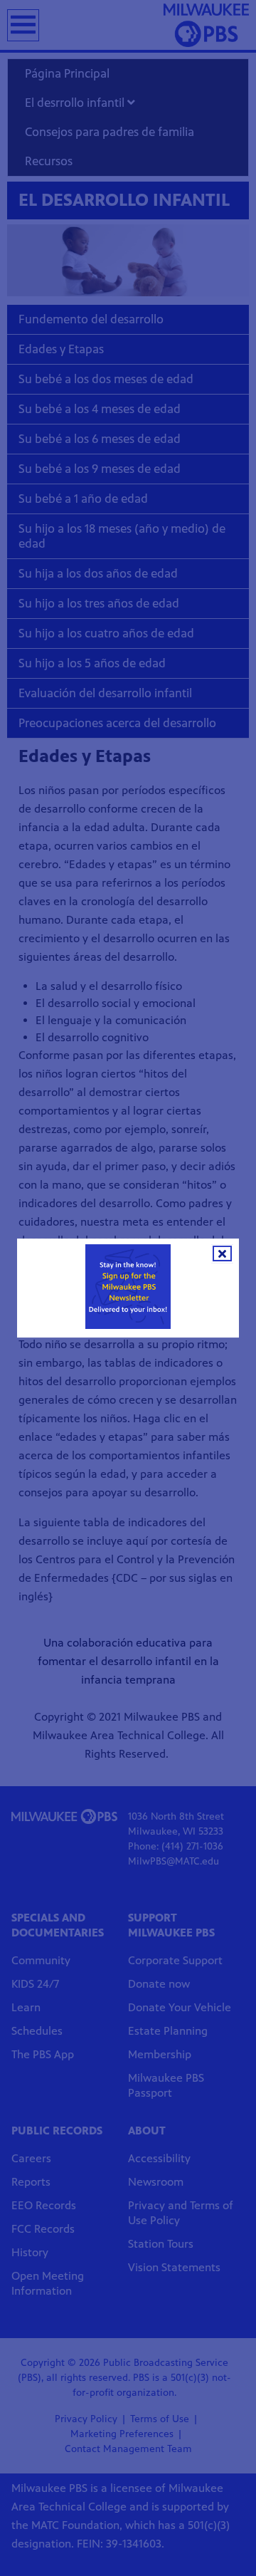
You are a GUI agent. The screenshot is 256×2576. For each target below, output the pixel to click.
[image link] (128, 1287)
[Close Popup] (222, 1253)
